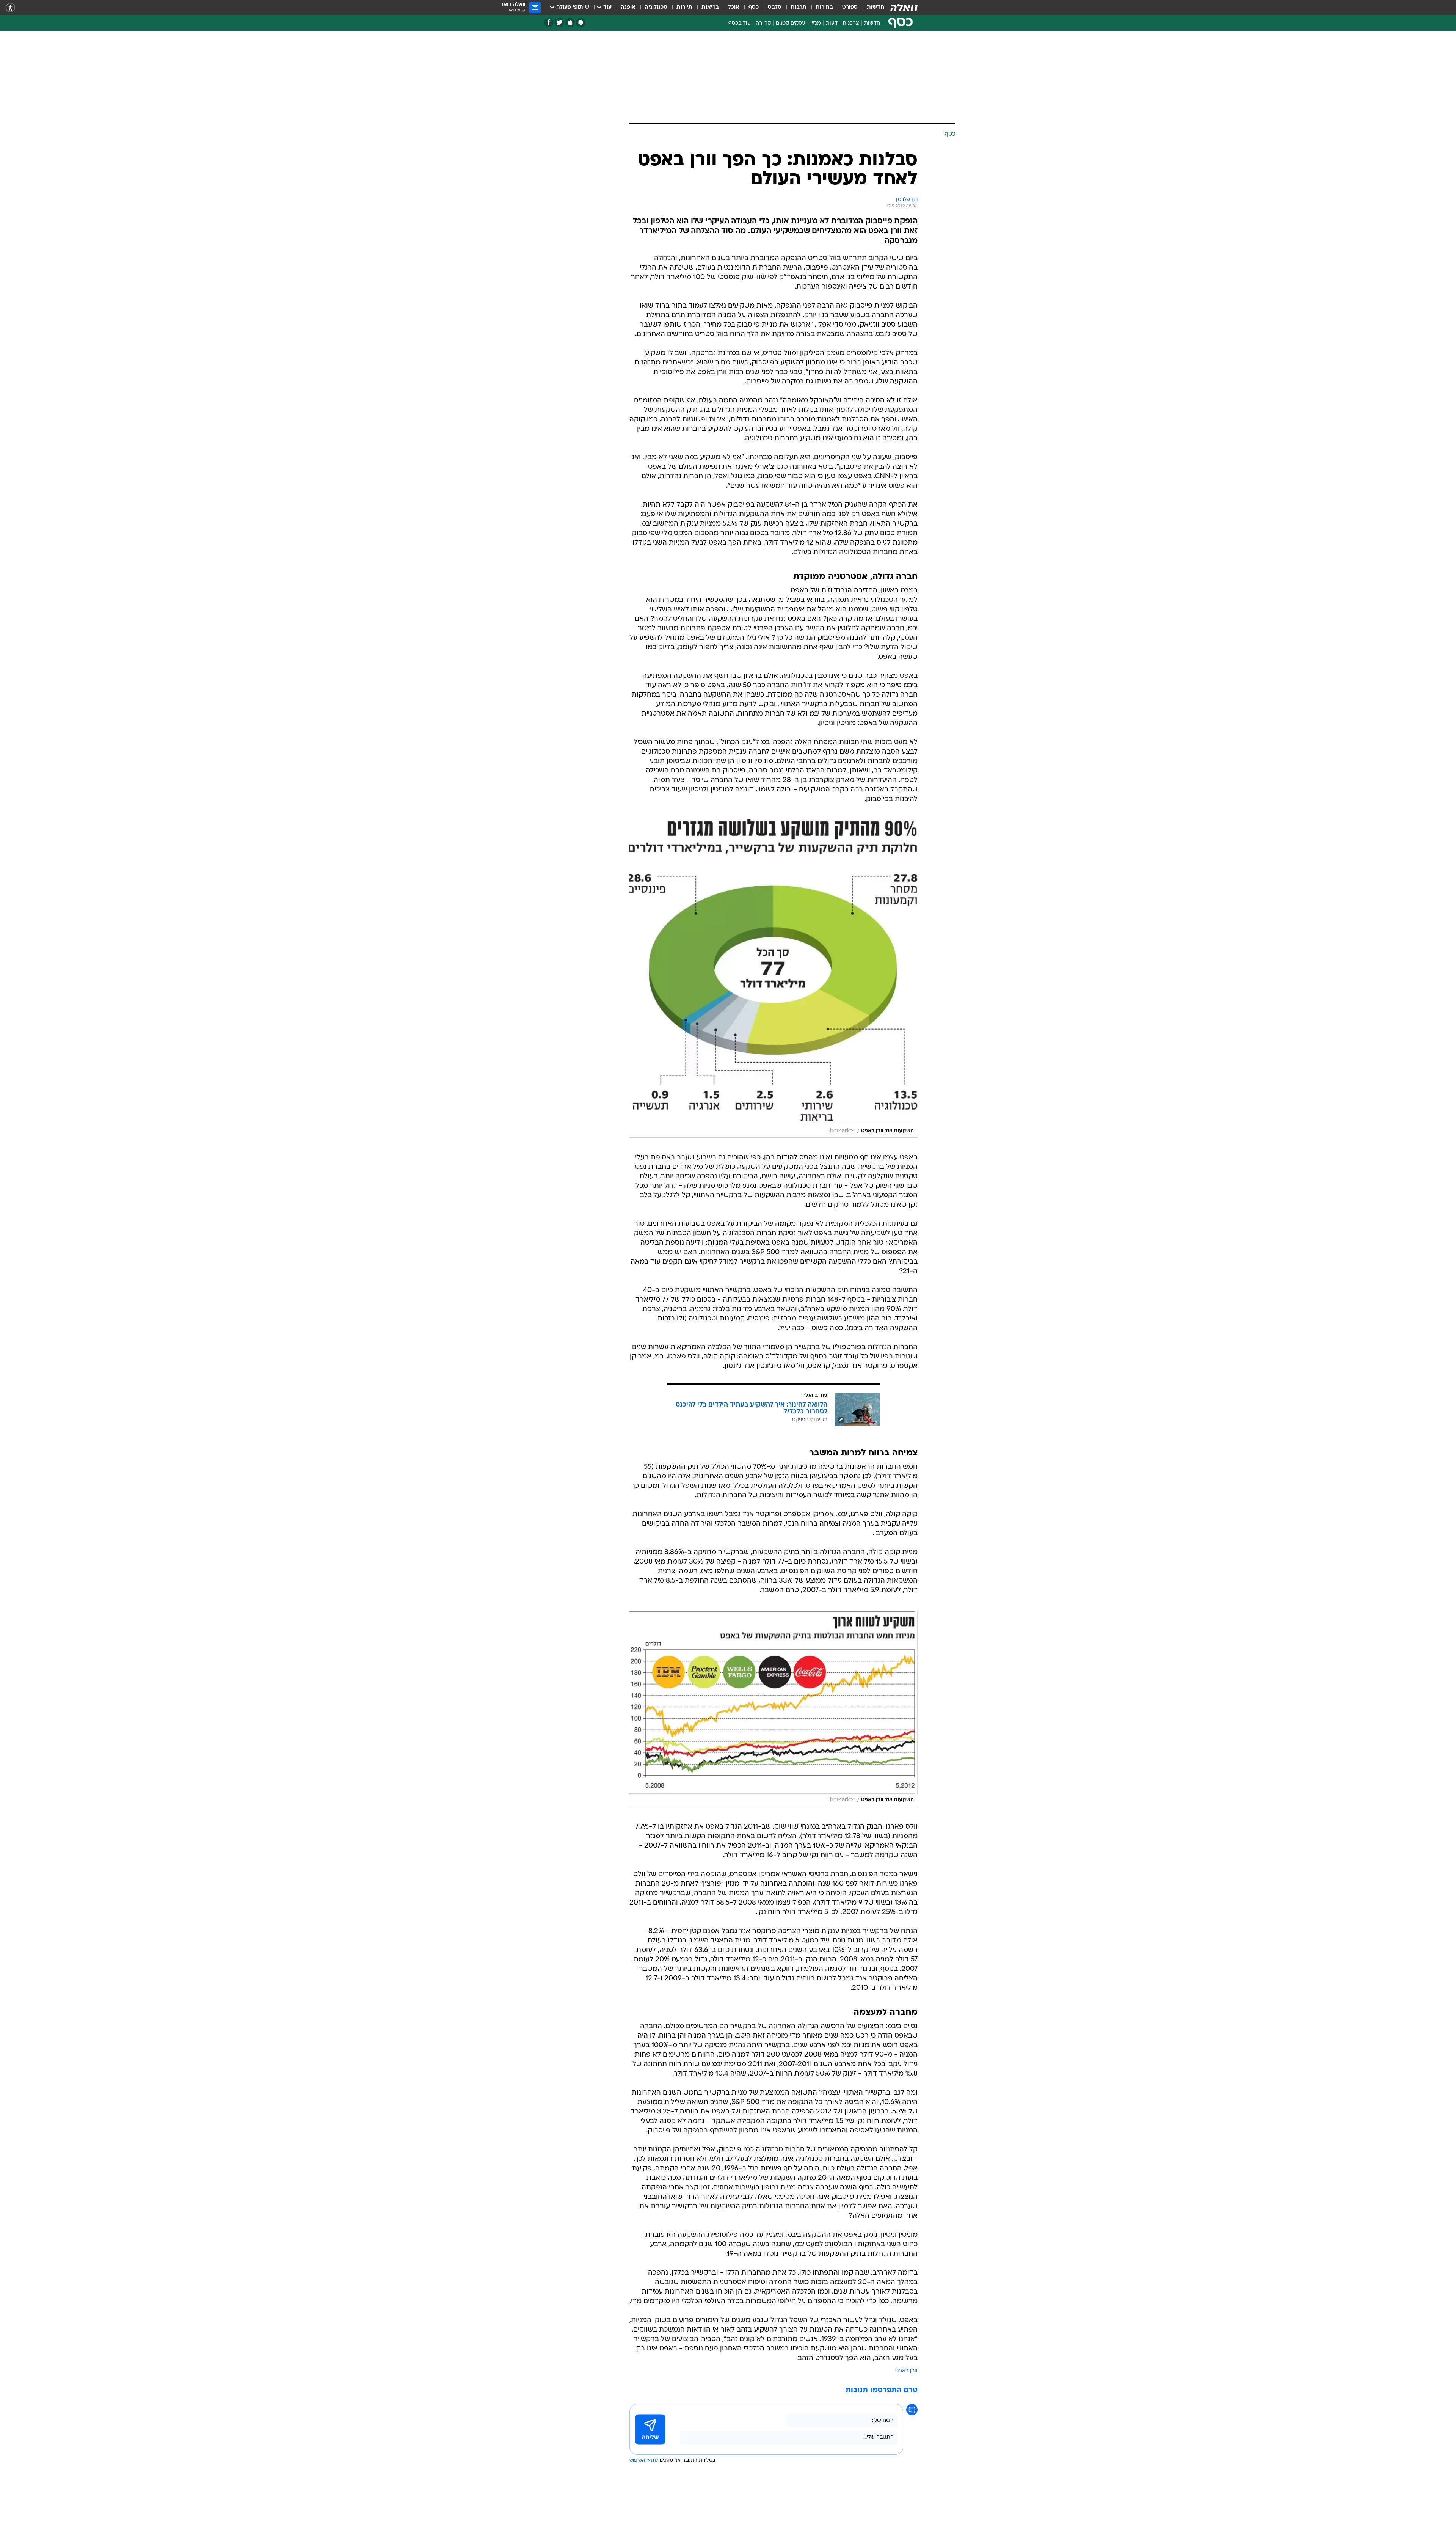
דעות (832, 23)
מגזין (816, 23)
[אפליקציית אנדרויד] (581, 23)
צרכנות (851, 23)
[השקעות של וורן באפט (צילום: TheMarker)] (773, 979)
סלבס (775, 7)
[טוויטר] (559, 23)
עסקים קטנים (791, 23)
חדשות (875, 7)
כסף (754, 7)
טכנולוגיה (656, 7)
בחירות (824, 7)
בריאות (710, 7)
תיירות (684, 7)
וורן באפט (906, 2371)
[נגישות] (10, 8)
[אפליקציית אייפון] (570, 23)
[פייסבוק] (549, 23)
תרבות (799, 7)
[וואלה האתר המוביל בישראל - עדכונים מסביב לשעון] (904, 8)
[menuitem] (871, 8)
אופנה (628, 7)
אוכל (734, 7)
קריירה (763, 23)
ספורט (850, 7)
